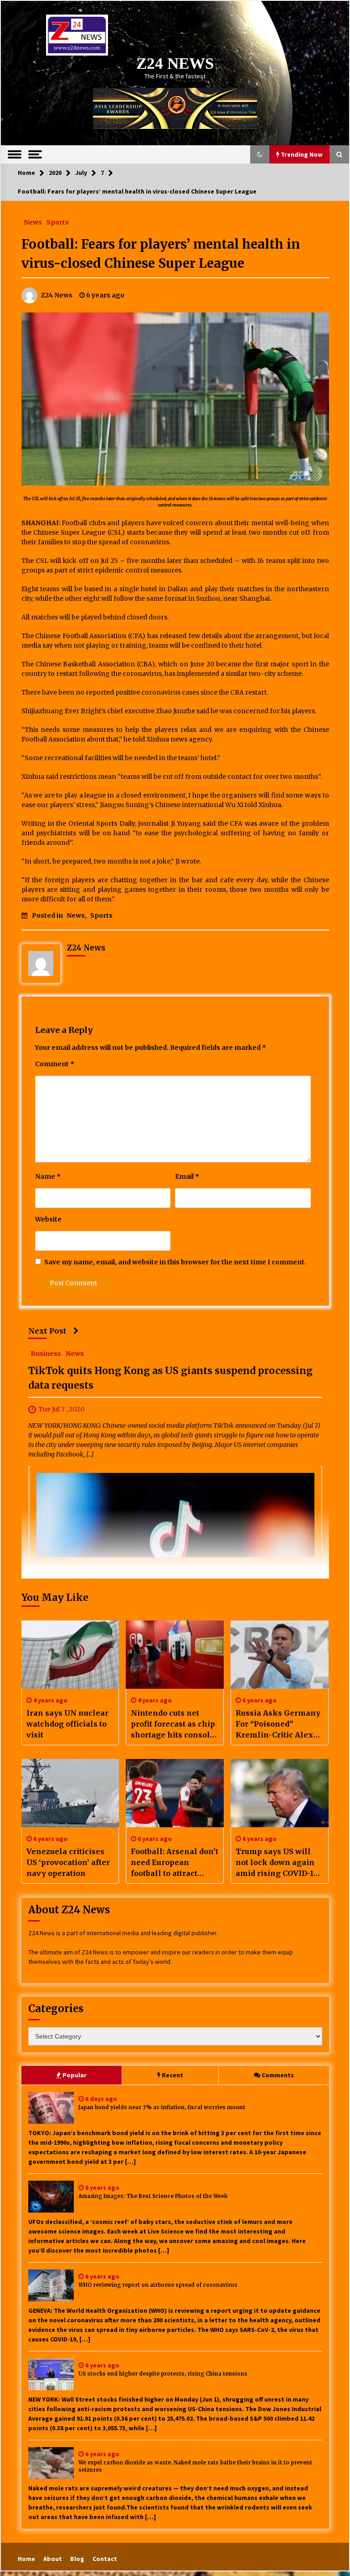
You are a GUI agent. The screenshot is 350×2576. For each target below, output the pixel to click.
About (53, 2559)
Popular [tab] (75, 2075)
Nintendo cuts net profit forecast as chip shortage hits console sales (173, 1724)
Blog (77, 2559)
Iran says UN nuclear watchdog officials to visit (67, 1724)
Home (26, 2559)
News (33, 222)
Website (48, 1219)
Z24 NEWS (175, 64)
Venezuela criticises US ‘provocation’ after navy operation (68, 1862)
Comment (55, 1064)
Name (48, 1176)
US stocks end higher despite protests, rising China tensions (163, 2374)
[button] (260, 154)
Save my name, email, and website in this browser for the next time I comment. (175, 1262)
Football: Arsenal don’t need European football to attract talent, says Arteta (175, 1863)
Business (46, 1354)
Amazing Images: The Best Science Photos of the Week (153, 2196)
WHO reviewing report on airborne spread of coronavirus (158, 2285)
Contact (105, 2559)
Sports (58, 222)
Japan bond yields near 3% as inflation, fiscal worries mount (162, 2107)
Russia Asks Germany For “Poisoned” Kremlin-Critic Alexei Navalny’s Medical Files (278, 1724)
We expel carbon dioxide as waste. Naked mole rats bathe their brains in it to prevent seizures (195, 2466)
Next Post (47, 1331)
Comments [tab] (278, 2075)
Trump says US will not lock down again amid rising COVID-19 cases (277, 1863)
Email (187, 1176)
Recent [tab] (172, 2075)
